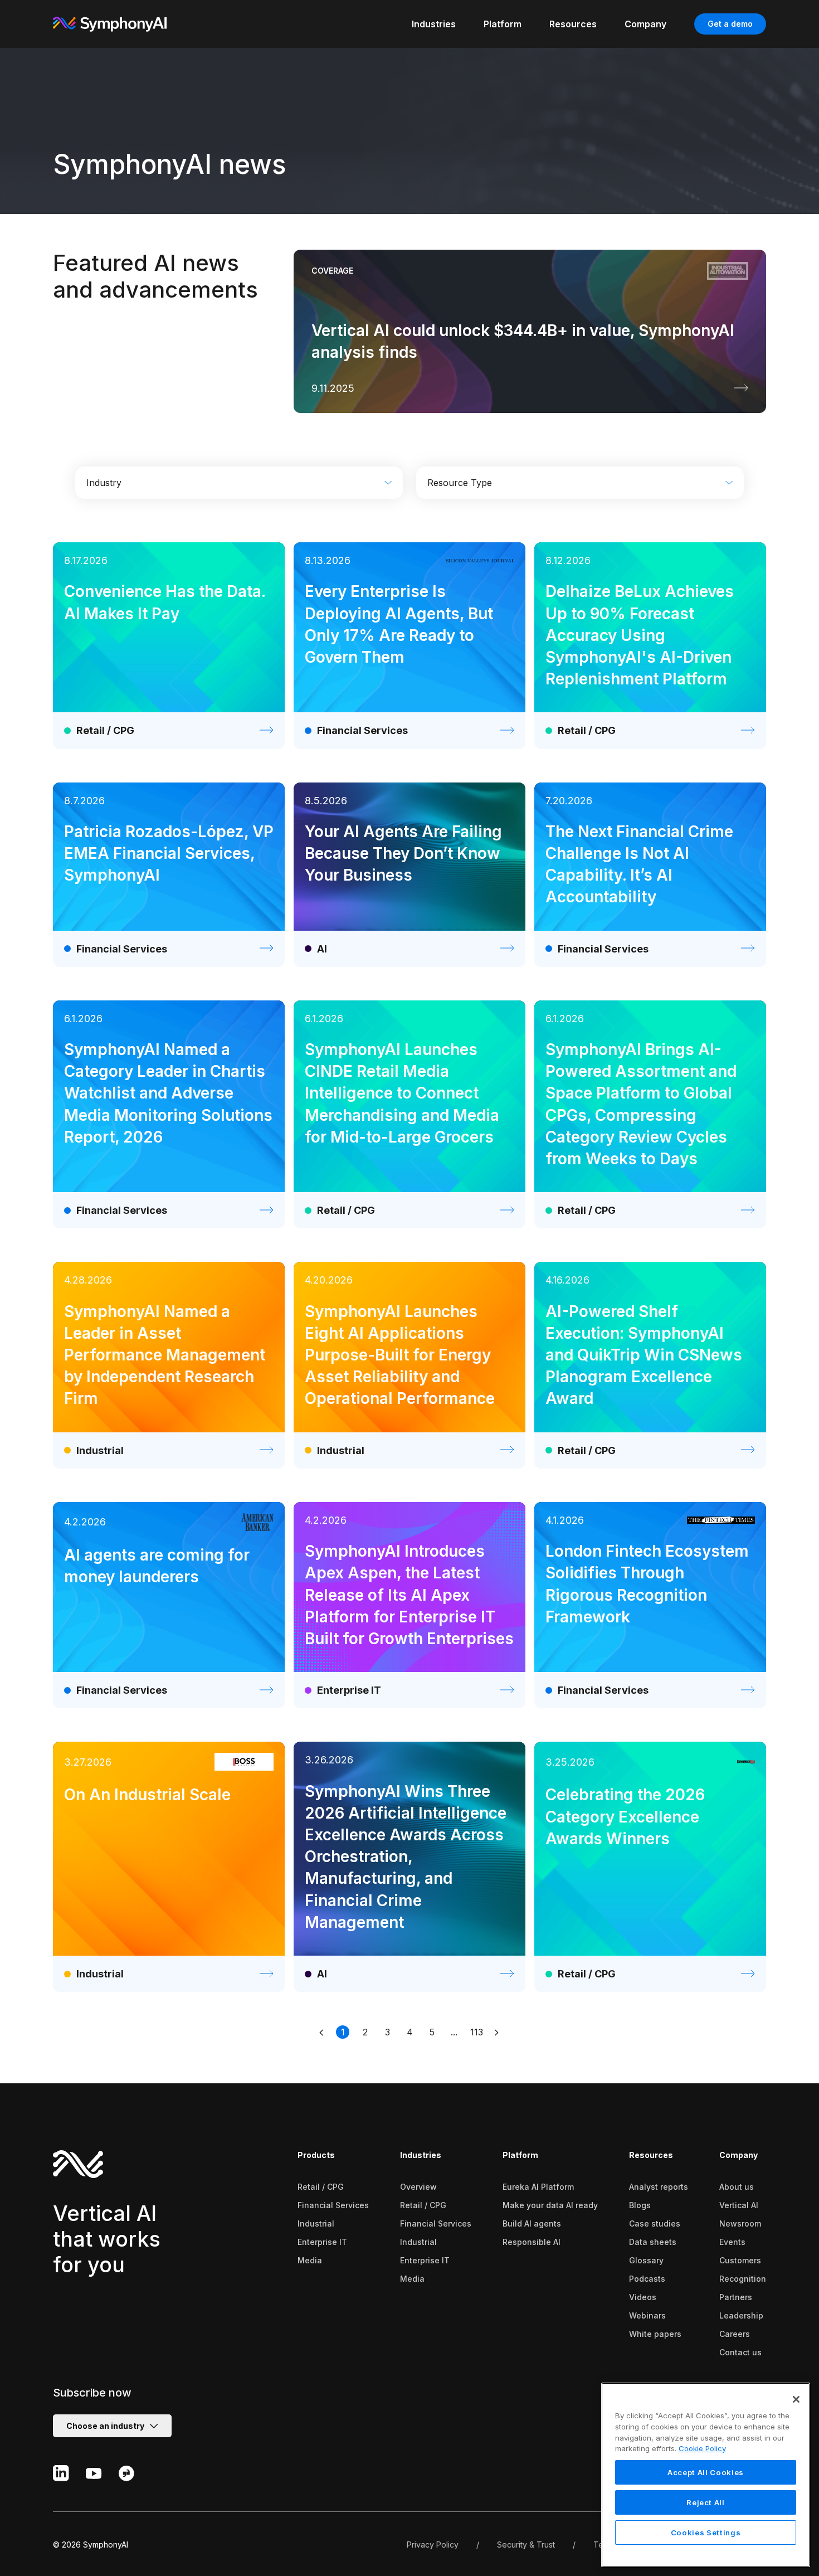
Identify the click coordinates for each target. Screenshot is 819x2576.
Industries (421, 2155)
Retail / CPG (321, 2187)
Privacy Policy (433, 2545)
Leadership (741, 2315)
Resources (651, 2155)
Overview (418, 2187)
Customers (740, 2260)
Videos (643, 2297)
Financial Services (333, 2205)
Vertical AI (739, 2205)
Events (732, 2242)
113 (477, 2032)
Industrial (316, 2223)
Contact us (740, 2352)
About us (737, 2187)
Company (738, 2155)
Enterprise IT (322, 2242)
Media (310, 2260)
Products (316, 2155)
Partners (736, 2297)
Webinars (647, 2315)
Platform (520, 2155)
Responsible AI (532, 2242)
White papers (655, 2334)
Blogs (640, 2205)
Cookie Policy (702, 2448)
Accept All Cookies (706, 2472)
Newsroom (740, 2223)
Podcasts (647, 2279)
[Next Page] (496, 2032)
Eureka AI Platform (538, 2187)
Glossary (646, 2260)
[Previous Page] (323, 2032)
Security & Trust (526, 2545)
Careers (735, 2334)
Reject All (706, 2502)
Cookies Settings (706, 2533)
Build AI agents (532, 2223)
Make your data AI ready (550, 2205)
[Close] (796, 2399)
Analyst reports (659, 2187)
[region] (706, 2475)
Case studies (655, 2223)
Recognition (743, 2279)
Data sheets (653, 2242)
